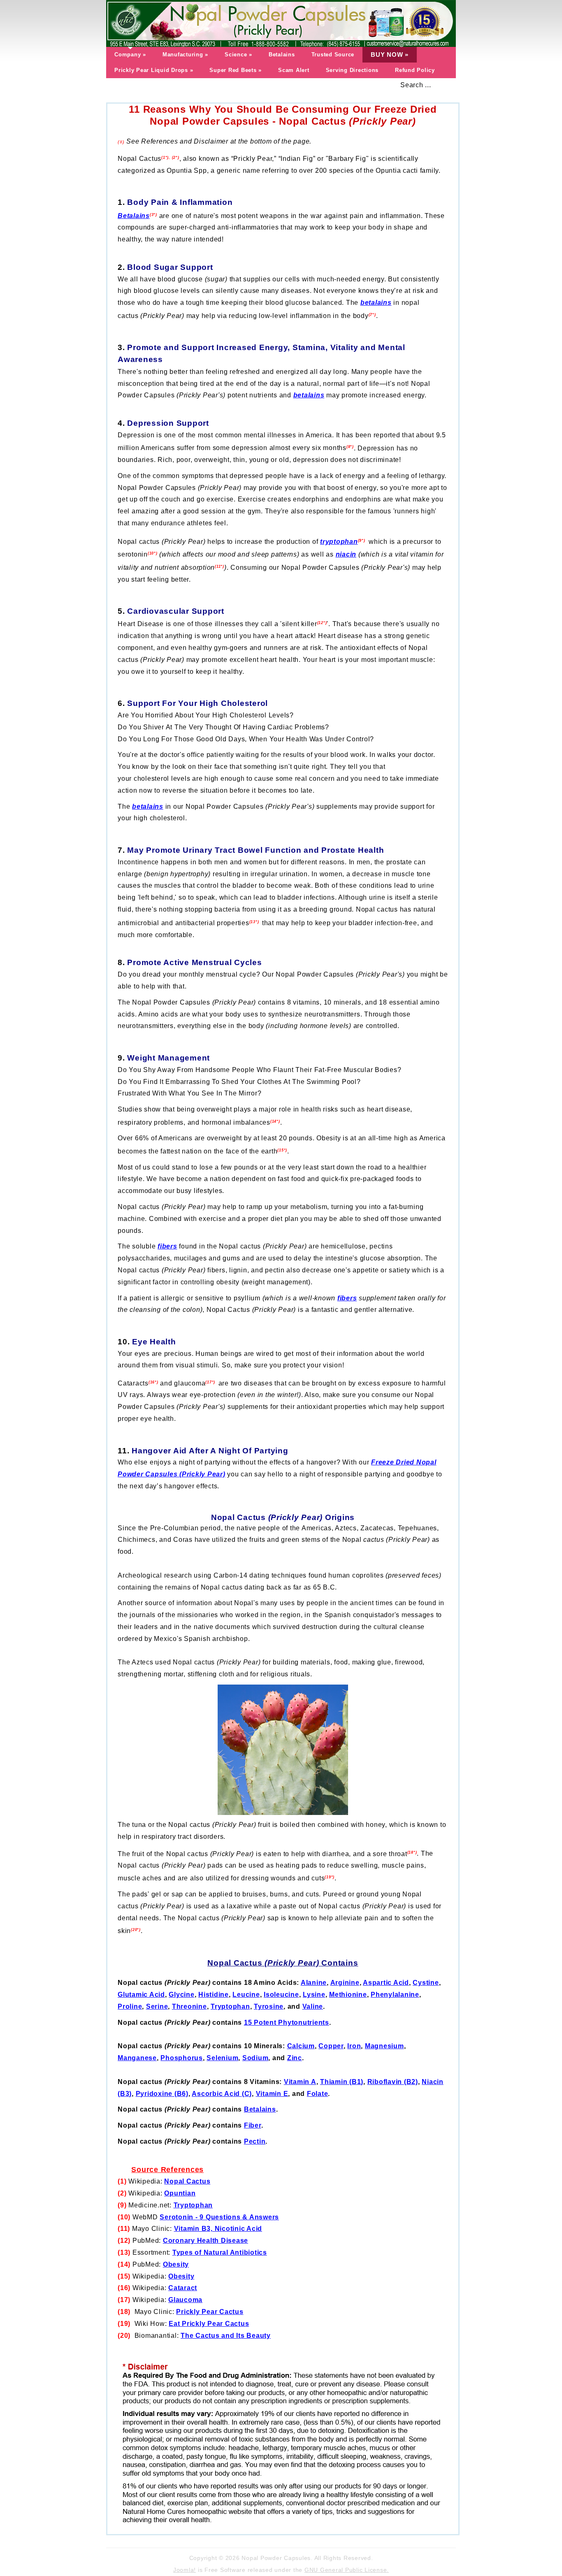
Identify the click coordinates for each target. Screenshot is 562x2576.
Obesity (176, 2264)
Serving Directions (352, 70)
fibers (347, 1298)
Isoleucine (281, 1995)
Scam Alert (294, 70)
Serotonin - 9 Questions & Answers (219, 2217)
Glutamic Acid (141, 1995)
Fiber (253, 2125)
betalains (376, 303)
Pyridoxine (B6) (162, 2094)
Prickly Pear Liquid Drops (154, 70)
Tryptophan (230, 2006)
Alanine (314, 1983)
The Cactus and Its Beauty (226, 2336)
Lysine (314, 1995)
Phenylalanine (395, 1995)
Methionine (348, 1995)
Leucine (246, 1995)
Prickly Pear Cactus (210, 2312)
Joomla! (185, 2570)
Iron (354, 2046)
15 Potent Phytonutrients (287, 2023)
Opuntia (178, 2193)
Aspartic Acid (386, 1983)
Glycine (181, 1995)
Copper (331, 2046)
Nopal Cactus (187, 2181)
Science (238, 55)
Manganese (137, 2058)
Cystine (426, 1983)
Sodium (255, 2058)
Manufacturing (185, 55)
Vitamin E (272, 2094)
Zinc (295, 2058)
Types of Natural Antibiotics (220, 2252)
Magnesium (384, 2046)
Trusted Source (333, 55)
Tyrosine (269, 2006)
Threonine (189, 2006)
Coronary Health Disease (206, 2241)
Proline (130, 2006)
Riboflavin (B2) (393, 2082)
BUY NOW (390, 55)
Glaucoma (185, 2300)
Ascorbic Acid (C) (222, 2094)
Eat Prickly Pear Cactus (209, 2324)
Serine (157, 2006)
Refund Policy (415, 70)
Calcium (301, 2046)
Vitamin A (300, 2082)
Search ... (416, 85)
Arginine (345, 1983)
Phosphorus (182, 2058)
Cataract (183, 2288)
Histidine (214, 1995)
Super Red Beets (236, 70)
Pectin (255, 2141)
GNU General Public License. (347, 2570)
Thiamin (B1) (342, 2082)
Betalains (282, 55)
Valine (313, 2006)
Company (130, 55)
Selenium (222, 2058)
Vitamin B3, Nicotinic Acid (218, 2229)
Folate (318, 2094)
